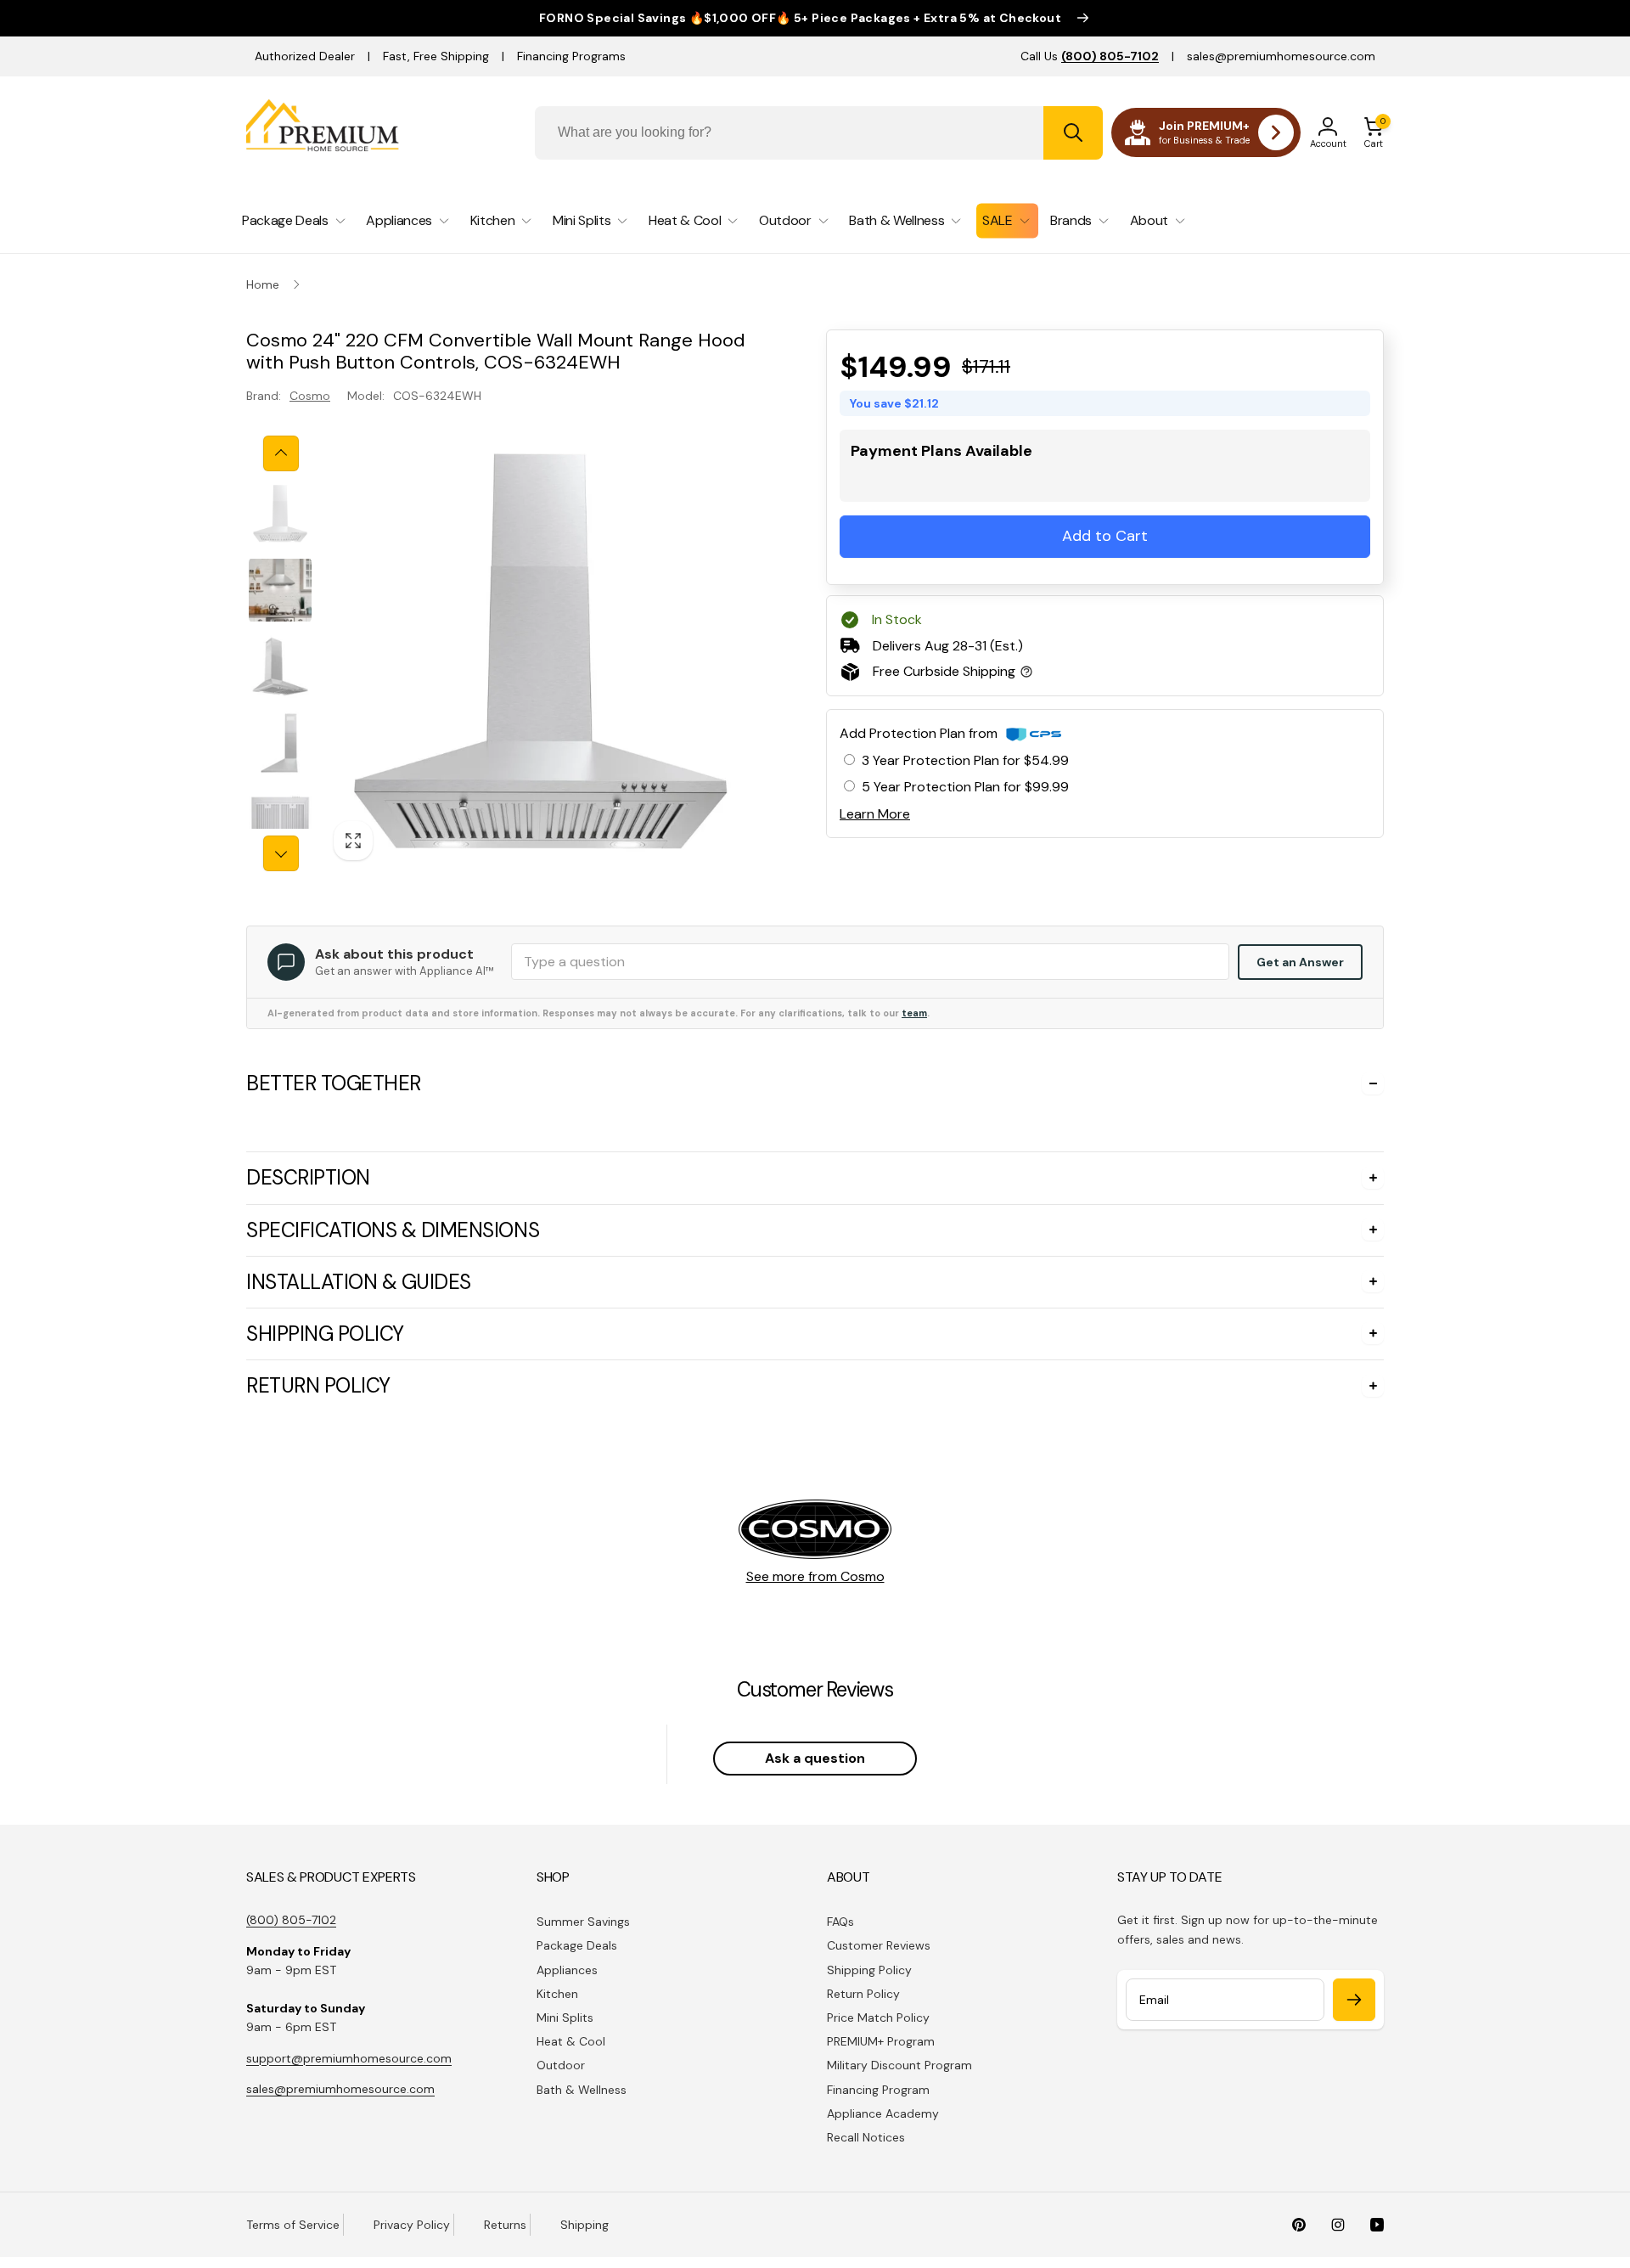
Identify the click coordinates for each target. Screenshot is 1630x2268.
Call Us (1090, 56)
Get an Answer (1300, 962)
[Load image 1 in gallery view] (280, 514)
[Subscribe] (1354, 2000)
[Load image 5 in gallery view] (280, 819)
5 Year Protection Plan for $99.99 (965, 787)
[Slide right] (281, 853)
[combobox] (819, 133)
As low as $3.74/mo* (969, 480)
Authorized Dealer (305, 56)
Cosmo (310, 396)
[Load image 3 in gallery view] (280, 667)
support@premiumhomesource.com (349, 2058)
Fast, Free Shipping (436, 56)
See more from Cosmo (815, 1576)
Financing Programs (571, 56)
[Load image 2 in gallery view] (280, 590)
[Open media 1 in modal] (540, 653)
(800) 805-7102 (291, 1920)
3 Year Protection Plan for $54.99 (965, 760)
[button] (1374, 132)
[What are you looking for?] (1073, 133)
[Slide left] (281, 453)
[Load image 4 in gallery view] (280, 743)
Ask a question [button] (815, 1758)
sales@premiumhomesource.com (1281, 56)
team (914, 1013)
